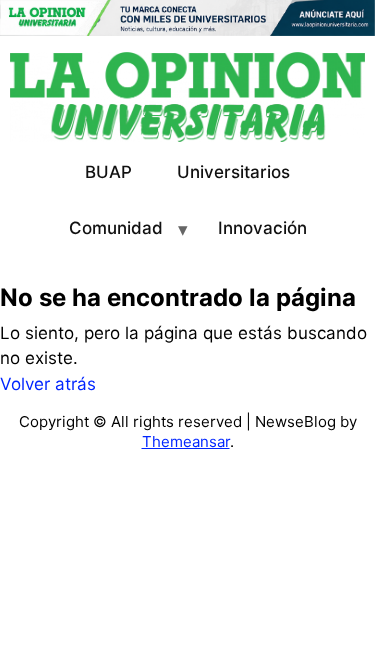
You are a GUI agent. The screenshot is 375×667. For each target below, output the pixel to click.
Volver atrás (48, 384)
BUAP (108, 172)
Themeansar (186, 441)
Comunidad (116, 228)
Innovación (262, 228)
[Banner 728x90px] (187, 17)
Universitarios (233, 172)
